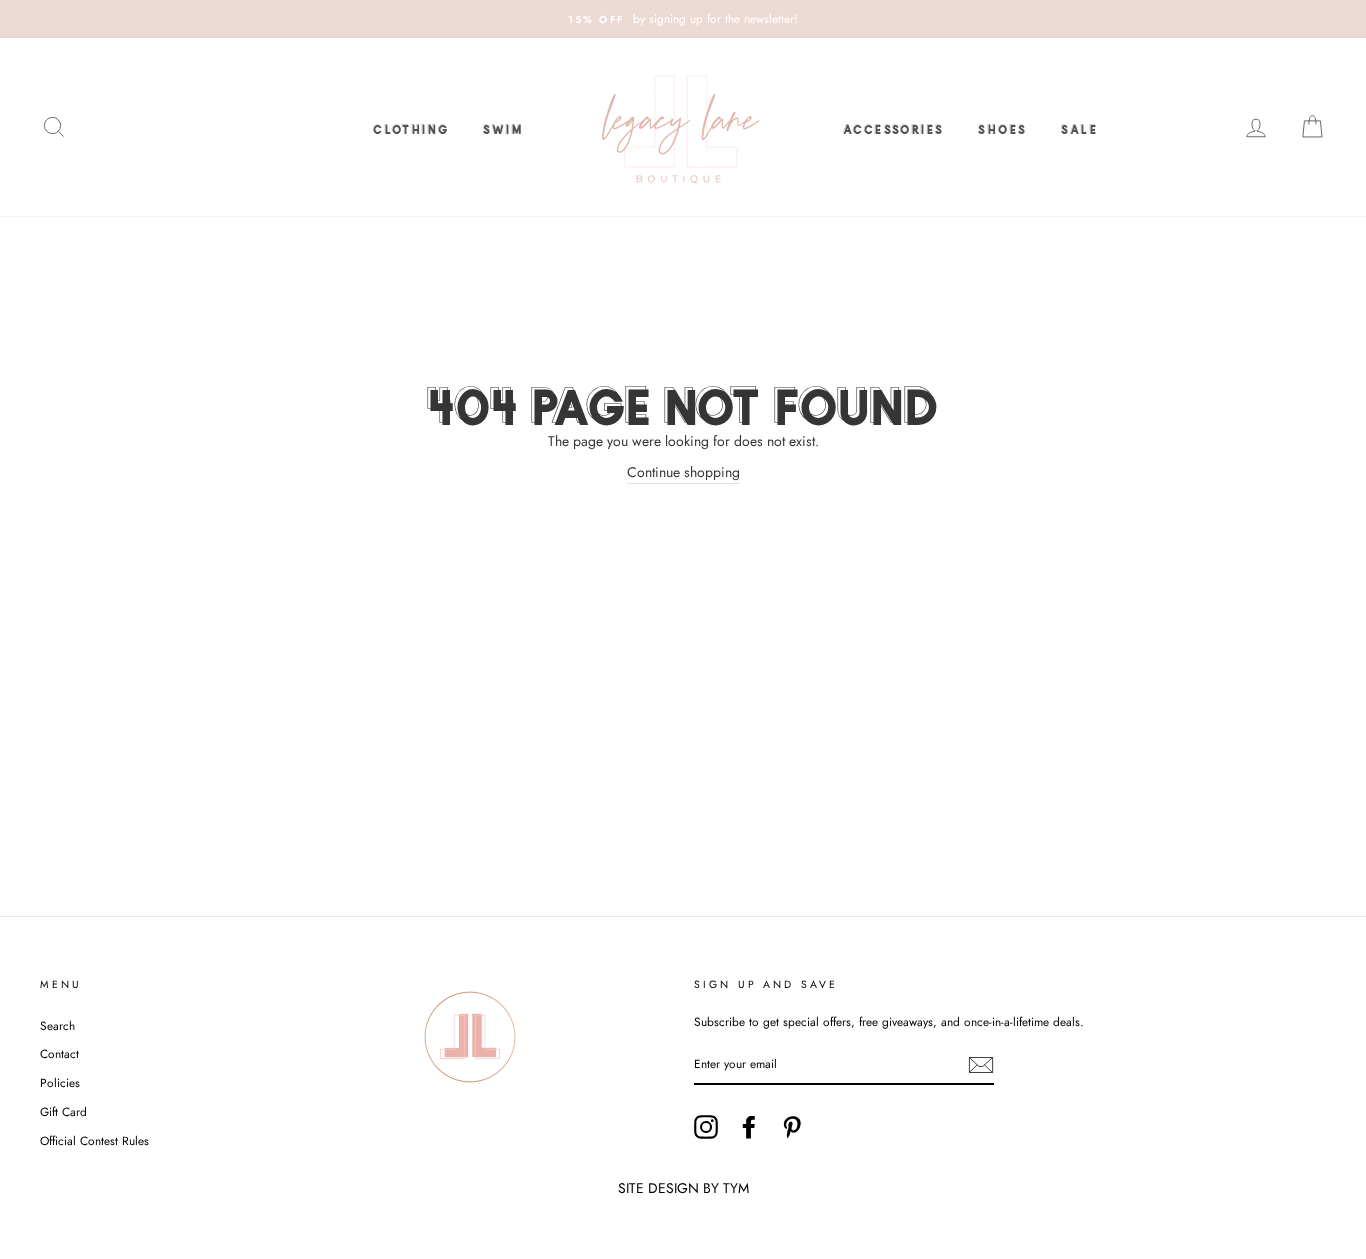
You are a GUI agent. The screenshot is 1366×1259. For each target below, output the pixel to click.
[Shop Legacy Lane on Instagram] (706, 1127)
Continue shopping (683, 472)
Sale (1079, 127)
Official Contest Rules (94, 1140)
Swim (503, 127)
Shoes (1002, 127)
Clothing (411, 127)
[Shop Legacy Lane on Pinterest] (792, 1127)
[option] (683, 19)
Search (57, 1025)
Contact (59, 1053)
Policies (60, 1082)
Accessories (893, 127)
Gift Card (63, 1111)
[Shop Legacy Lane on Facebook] (749, 1127)
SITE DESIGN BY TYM (683, 1188)
